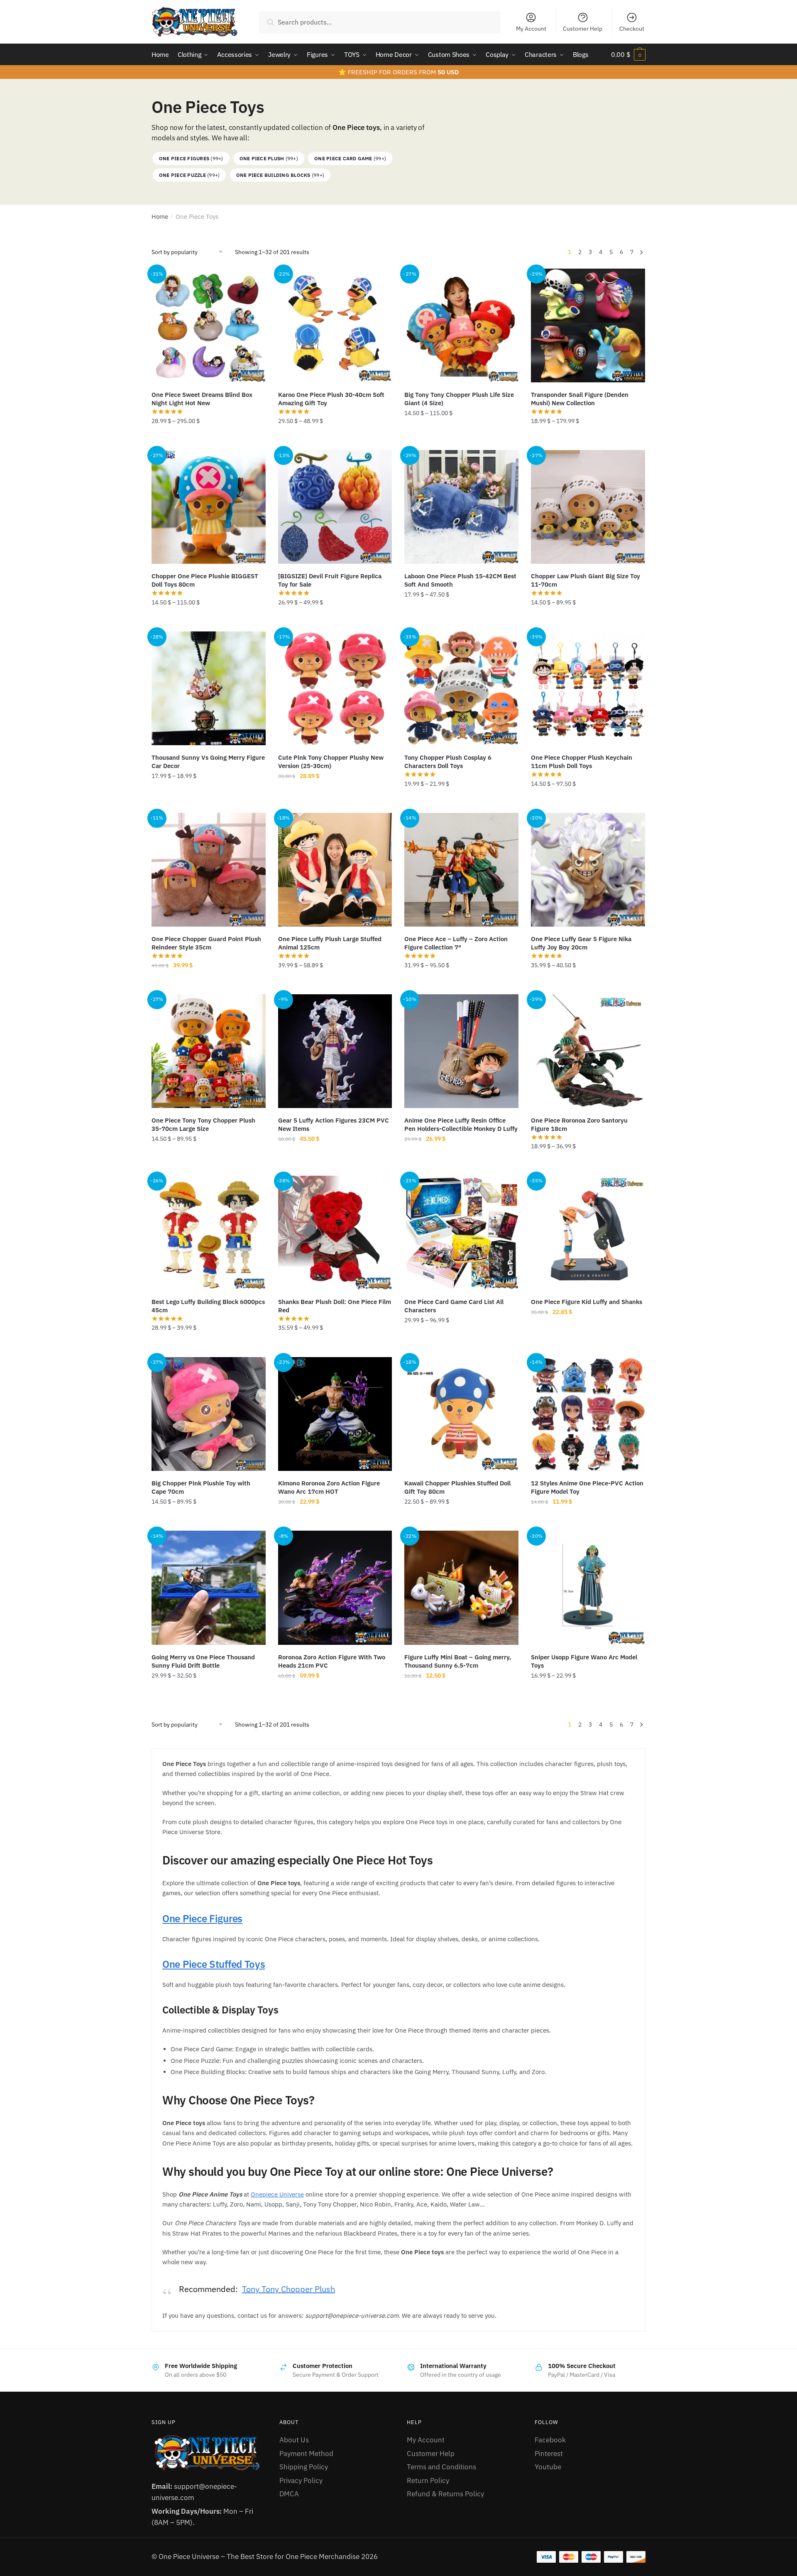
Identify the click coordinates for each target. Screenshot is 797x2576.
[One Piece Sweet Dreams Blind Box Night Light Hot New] (209, 326)
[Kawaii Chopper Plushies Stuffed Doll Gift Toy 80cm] (461, 1414)
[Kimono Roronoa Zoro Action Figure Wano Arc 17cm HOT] (335, 1414)
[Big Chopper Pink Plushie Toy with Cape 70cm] (209, 1414)
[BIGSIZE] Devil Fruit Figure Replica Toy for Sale (330, 580)
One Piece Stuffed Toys (214, 1964)
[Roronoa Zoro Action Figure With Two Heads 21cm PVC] (335, 1588)
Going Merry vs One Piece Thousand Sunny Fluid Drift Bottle (203, 1661)
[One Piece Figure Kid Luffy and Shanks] (588, 1233)
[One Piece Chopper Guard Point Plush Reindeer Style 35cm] (209, 870)
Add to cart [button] (335, 1165)
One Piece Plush (269, 158)
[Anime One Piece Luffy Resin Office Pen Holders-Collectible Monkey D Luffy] (461, 1051)
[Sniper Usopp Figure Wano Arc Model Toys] (588, 1588)
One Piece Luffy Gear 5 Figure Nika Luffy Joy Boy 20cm (581, 943)
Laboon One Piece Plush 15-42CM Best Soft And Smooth (460, 580)
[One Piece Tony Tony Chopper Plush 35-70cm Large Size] (209, 1051)
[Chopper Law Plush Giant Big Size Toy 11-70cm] (588, 507)
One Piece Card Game (350, 158)
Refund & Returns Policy (445, 2494)
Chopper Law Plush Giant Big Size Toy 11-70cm (586, 580)
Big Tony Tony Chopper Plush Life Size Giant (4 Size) (459, 399)
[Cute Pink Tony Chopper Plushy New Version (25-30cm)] (335, 689)
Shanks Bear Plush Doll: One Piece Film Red (335, 1306)
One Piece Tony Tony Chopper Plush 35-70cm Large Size (203, 1124)
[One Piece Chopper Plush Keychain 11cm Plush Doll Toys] (588, 689)
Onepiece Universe (277, 2194)
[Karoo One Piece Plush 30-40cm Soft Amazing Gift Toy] (335, 326)
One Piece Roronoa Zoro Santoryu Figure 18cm (579, 1124)
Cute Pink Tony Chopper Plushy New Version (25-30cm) (331, 762)
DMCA (289, 2494)
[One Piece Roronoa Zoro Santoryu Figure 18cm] (588, 1051)
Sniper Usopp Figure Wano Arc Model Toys (584, 1661)
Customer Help (583, 29)
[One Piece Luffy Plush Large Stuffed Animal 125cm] (335, 870)
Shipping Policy (304, 2467)
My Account (531, 29)
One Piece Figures (191, 158)
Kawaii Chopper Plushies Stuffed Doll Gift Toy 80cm (457, 1487)
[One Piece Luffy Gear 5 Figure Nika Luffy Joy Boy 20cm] (588, 870)
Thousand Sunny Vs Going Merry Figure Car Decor (208, 762)
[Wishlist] (253, 281)
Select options (208, 439)
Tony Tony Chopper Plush (288, 2289)
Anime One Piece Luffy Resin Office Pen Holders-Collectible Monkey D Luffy (461, 1124)
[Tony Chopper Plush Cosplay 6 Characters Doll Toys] (461, 689)
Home (160, 217)
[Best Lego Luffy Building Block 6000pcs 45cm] (209, 1233)
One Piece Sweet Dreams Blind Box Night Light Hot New (202, 399)
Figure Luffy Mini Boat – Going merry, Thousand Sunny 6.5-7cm (458, 1661)
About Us (294, 2440)
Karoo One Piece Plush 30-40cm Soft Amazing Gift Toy (331, 399)
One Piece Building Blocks (280, 175)
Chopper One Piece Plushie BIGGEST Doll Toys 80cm (205, 580)
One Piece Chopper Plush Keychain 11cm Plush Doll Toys (582, 762)
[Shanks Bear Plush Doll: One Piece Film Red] (335, 1233)
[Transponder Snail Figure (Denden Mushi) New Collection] (588, 326)
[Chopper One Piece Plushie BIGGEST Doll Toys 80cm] (209, 507)
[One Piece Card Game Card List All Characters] (461, 1233)
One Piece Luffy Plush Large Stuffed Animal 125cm (330, 943)
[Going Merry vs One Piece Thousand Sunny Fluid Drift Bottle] (209, 1588)
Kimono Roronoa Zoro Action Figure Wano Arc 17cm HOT (329, 1487)
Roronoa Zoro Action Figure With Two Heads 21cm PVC (332, 1661)
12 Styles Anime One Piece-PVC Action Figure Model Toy (587, 1487)
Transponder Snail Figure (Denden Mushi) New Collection (580, 399)
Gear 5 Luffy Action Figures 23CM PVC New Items (334, 1124)
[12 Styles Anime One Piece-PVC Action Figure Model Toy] (588, 1414)
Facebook (550, 2440)
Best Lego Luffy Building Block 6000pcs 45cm (208, 1306)
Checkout (632, 29)
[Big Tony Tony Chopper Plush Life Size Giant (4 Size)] (461, 326)
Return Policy (428, 2481)
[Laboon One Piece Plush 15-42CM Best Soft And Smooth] (461, 507)
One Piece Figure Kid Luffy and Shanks (587, 1302)
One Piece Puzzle (189, 175)
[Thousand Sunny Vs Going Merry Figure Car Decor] (209, 689)
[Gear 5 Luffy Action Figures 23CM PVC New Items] (335, 1051)
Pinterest (549, 2454)
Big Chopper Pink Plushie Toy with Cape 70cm (201, 1487)
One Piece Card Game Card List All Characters (454, 1306)
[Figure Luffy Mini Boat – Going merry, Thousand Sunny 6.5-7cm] (461, 1588)
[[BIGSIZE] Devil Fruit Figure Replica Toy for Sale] (335, 507)
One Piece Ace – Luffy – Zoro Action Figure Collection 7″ (456, 943)
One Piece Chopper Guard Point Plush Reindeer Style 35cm (206, 943)
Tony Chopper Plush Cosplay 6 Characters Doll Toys (448, 762)
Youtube (548, 2467)
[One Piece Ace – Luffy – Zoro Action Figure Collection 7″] (461, 870)
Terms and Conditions (441, 2467)
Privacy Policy (301, 2481)
